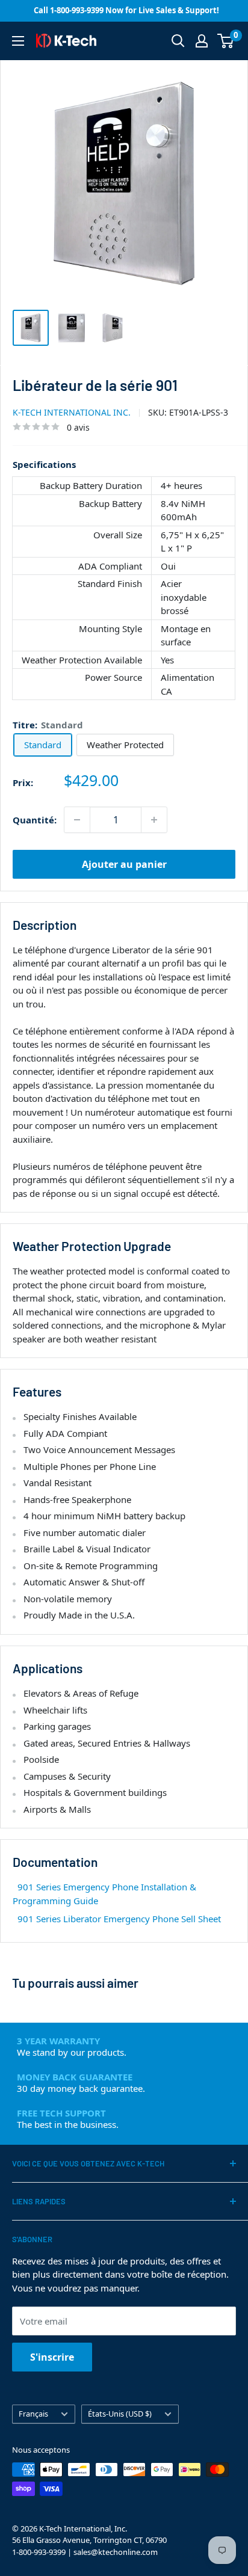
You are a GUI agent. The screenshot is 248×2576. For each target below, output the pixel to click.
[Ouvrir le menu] (18, 41)
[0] (226, 41)
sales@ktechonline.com (116, 2552)
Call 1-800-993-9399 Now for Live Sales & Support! (126, 10)
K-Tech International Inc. (72, 412)
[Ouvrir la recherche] (178, 41)
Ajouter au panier (124, 864)
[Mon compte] (202, 41)
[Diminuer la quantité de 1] (77, 820)
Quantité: (35, 820)
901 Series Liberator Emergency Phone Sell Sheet (119, 1919)
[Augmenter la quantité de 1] (154, 820)
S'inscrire (52, 2357)
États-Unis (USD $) (120, 2414)
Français (33, 2414)
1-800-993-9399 (39, 2552)
